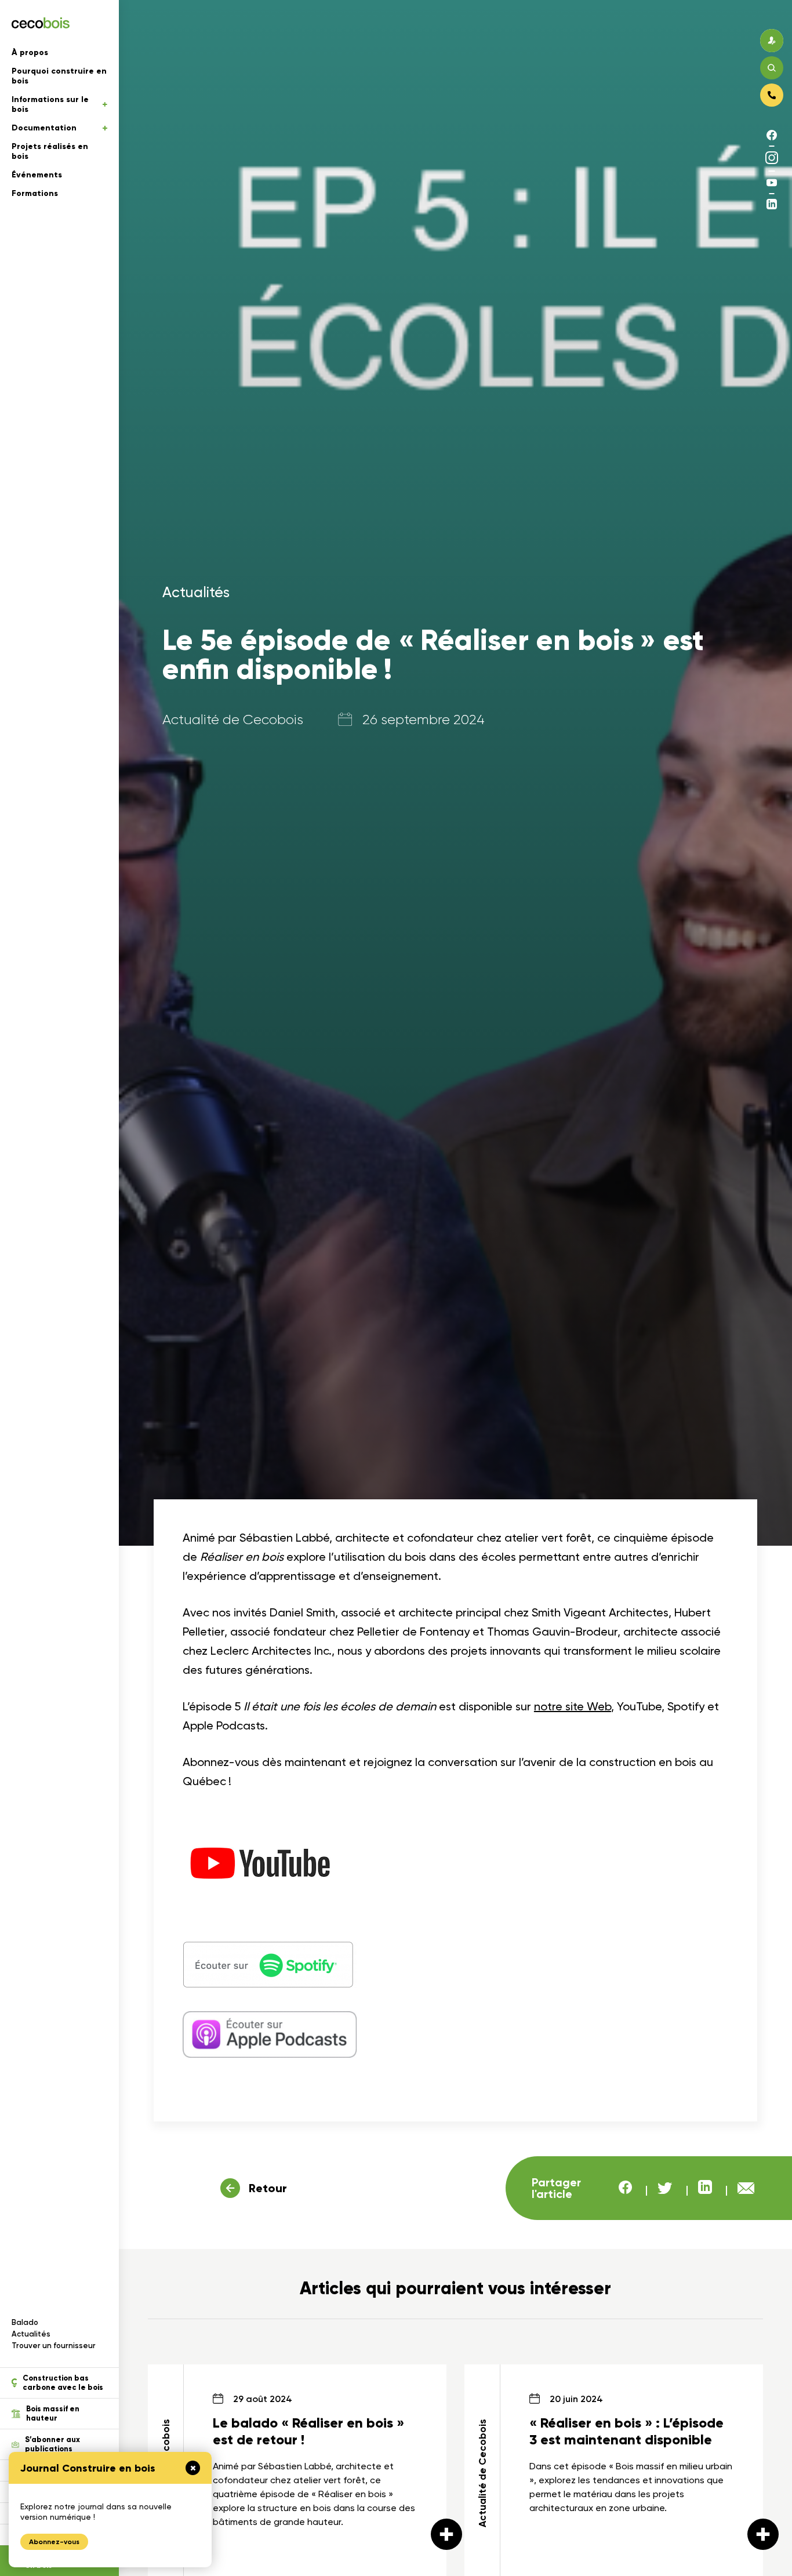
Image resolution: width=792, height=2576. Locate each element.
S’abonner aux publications (52, 2444)
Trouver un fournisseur (54, 2346)
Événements (37, 175)
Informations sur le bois (50, 104)
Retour (268, 2188)
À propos (30, 52)
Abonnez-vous (54, 2542)
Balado (25, 2322)
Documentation (44, 128)
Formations (35, 193)
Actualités (31, 2334)
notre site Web (573, 1706)
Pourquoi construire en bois (59, 76)
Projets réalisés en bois (50, 151)
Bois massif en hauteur (53, 2414)
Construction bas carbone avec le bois (63, 2383)
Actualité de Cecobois (233, 720)
